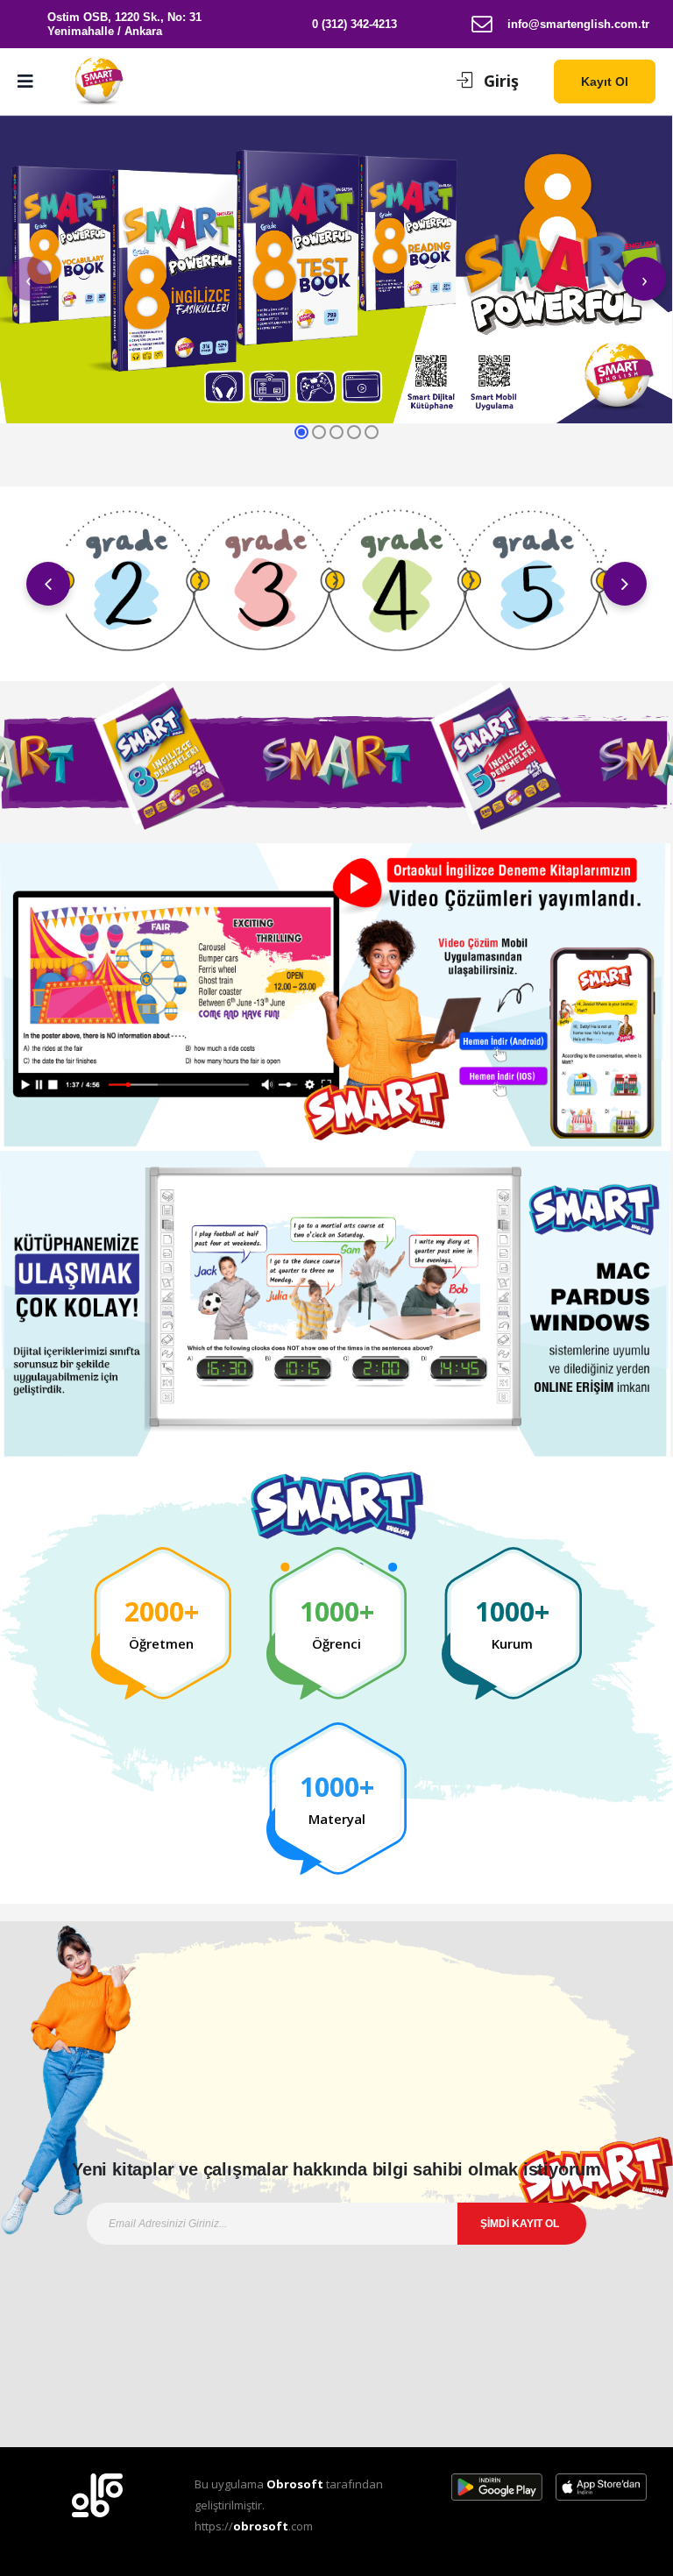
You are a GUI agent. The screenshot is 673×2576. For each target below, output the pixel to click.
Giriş (501, 81)
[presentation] (29, 279)
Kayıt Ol (605, 82)
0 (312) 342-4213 (354, 24)
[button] (415, 82)
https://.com (254, 2526)
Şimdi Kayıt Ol (520, 2224)
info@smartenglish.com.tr (578, 24)
